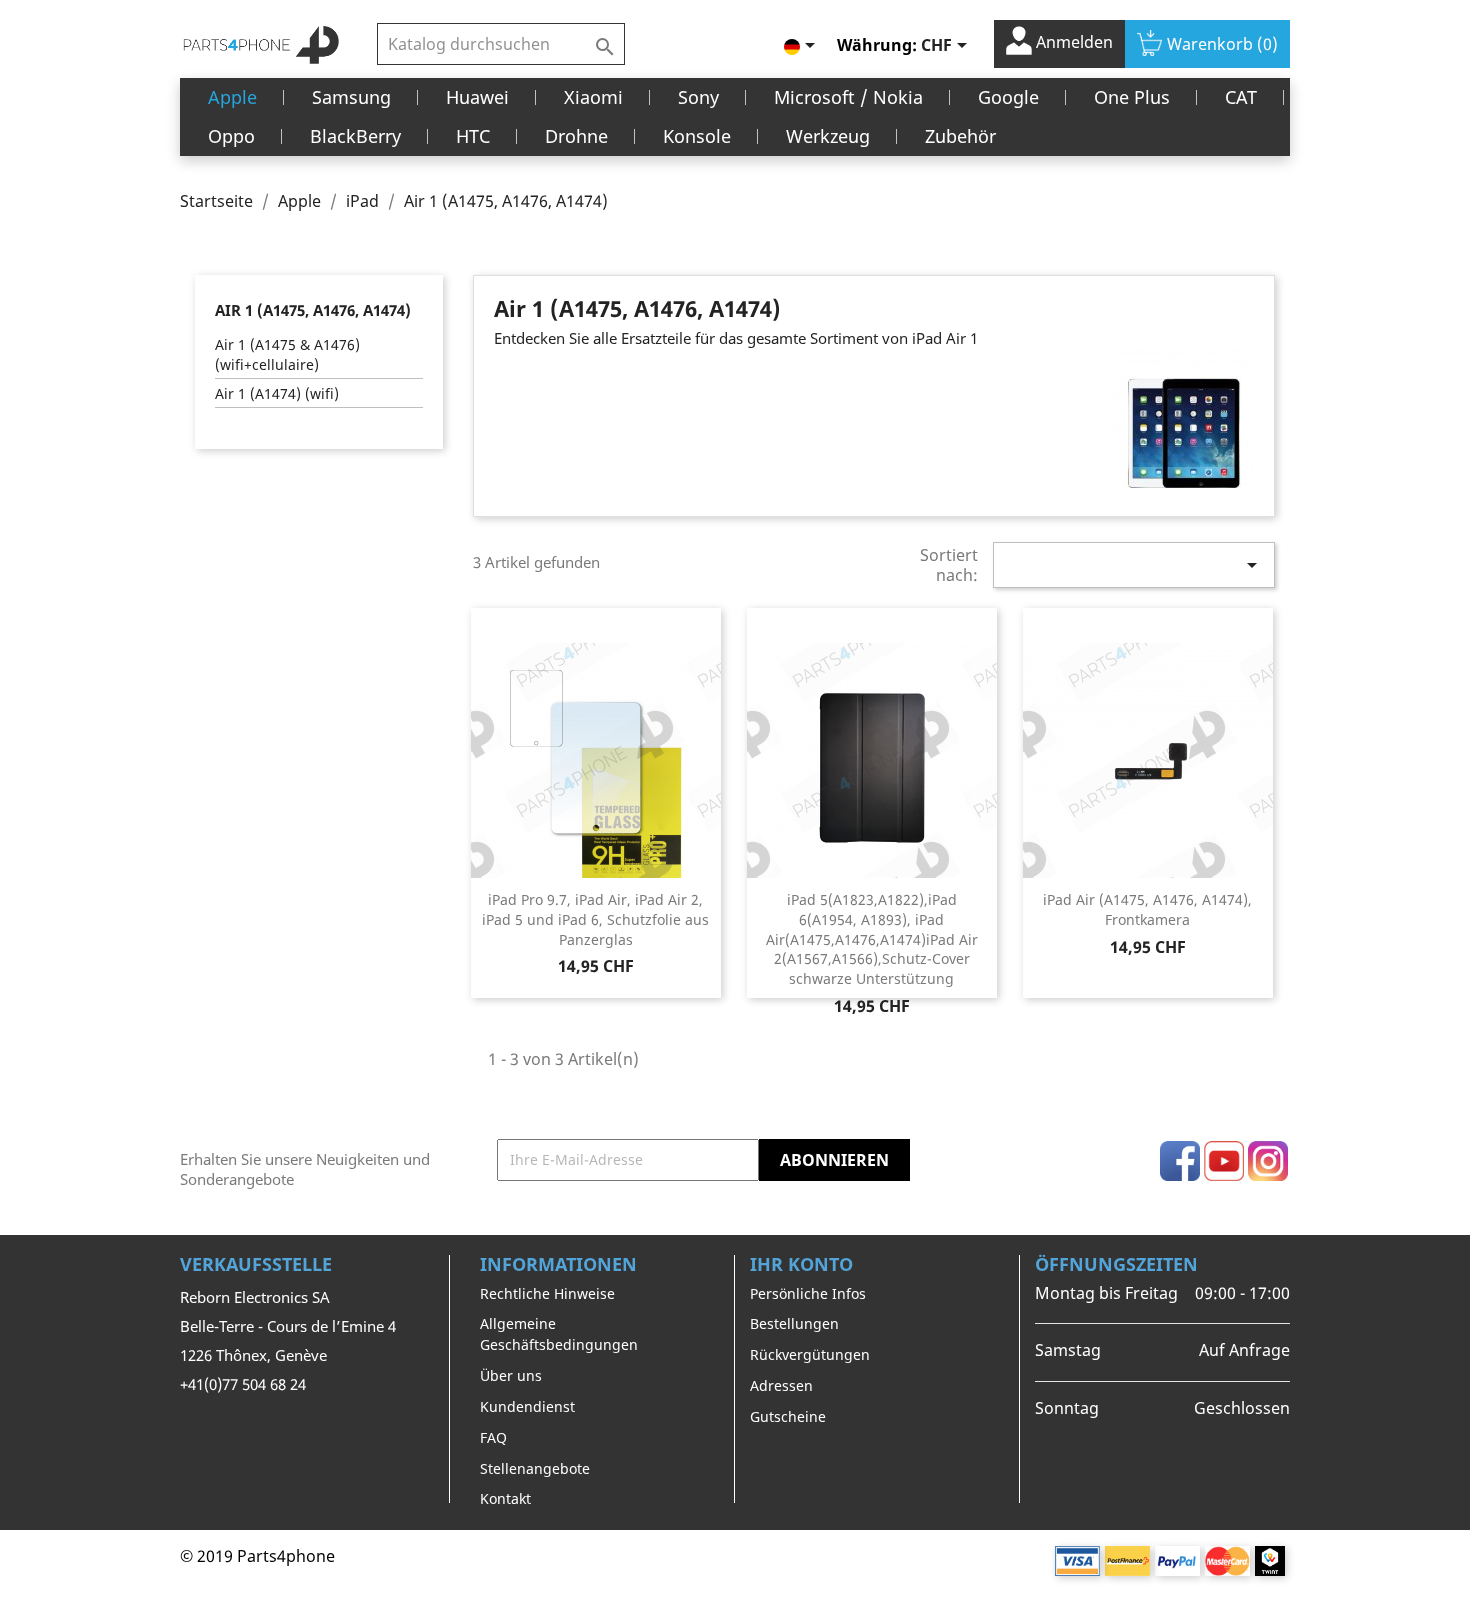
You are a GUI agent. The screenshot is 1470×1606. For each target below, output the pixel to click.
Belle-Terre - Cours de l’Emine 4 (288, 1326)
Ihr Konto (801, 1264)
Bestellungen (794, 1323)
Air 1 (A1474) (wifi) (277, 393)
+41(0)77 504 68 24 (243, 1384)
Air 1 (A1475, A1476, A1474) (313, 310)
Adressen (781, 1385)
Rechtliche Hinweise (547, 1293)
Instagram (1268, 1161)
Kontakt (505, 1498)
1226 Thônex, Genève (253, 1355)
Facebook (1180, 1161)
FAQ (493, 1437)
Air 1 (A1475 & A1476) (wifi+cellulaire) (287, 354)
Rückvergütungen (810, 1354)
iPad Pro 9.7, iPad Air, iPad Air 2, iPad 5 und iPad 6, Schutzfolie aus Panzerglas (595, 919)
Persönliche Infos (808, 1293)
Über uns (511, 1375)
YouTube (1224, 1161)
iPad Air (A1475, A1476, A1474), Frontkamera (1147, 909)
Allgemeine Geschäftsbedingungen (559, 1334)
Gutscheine (788, 1416)
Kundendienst (527, 1406)
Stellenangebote (535, 1468)
